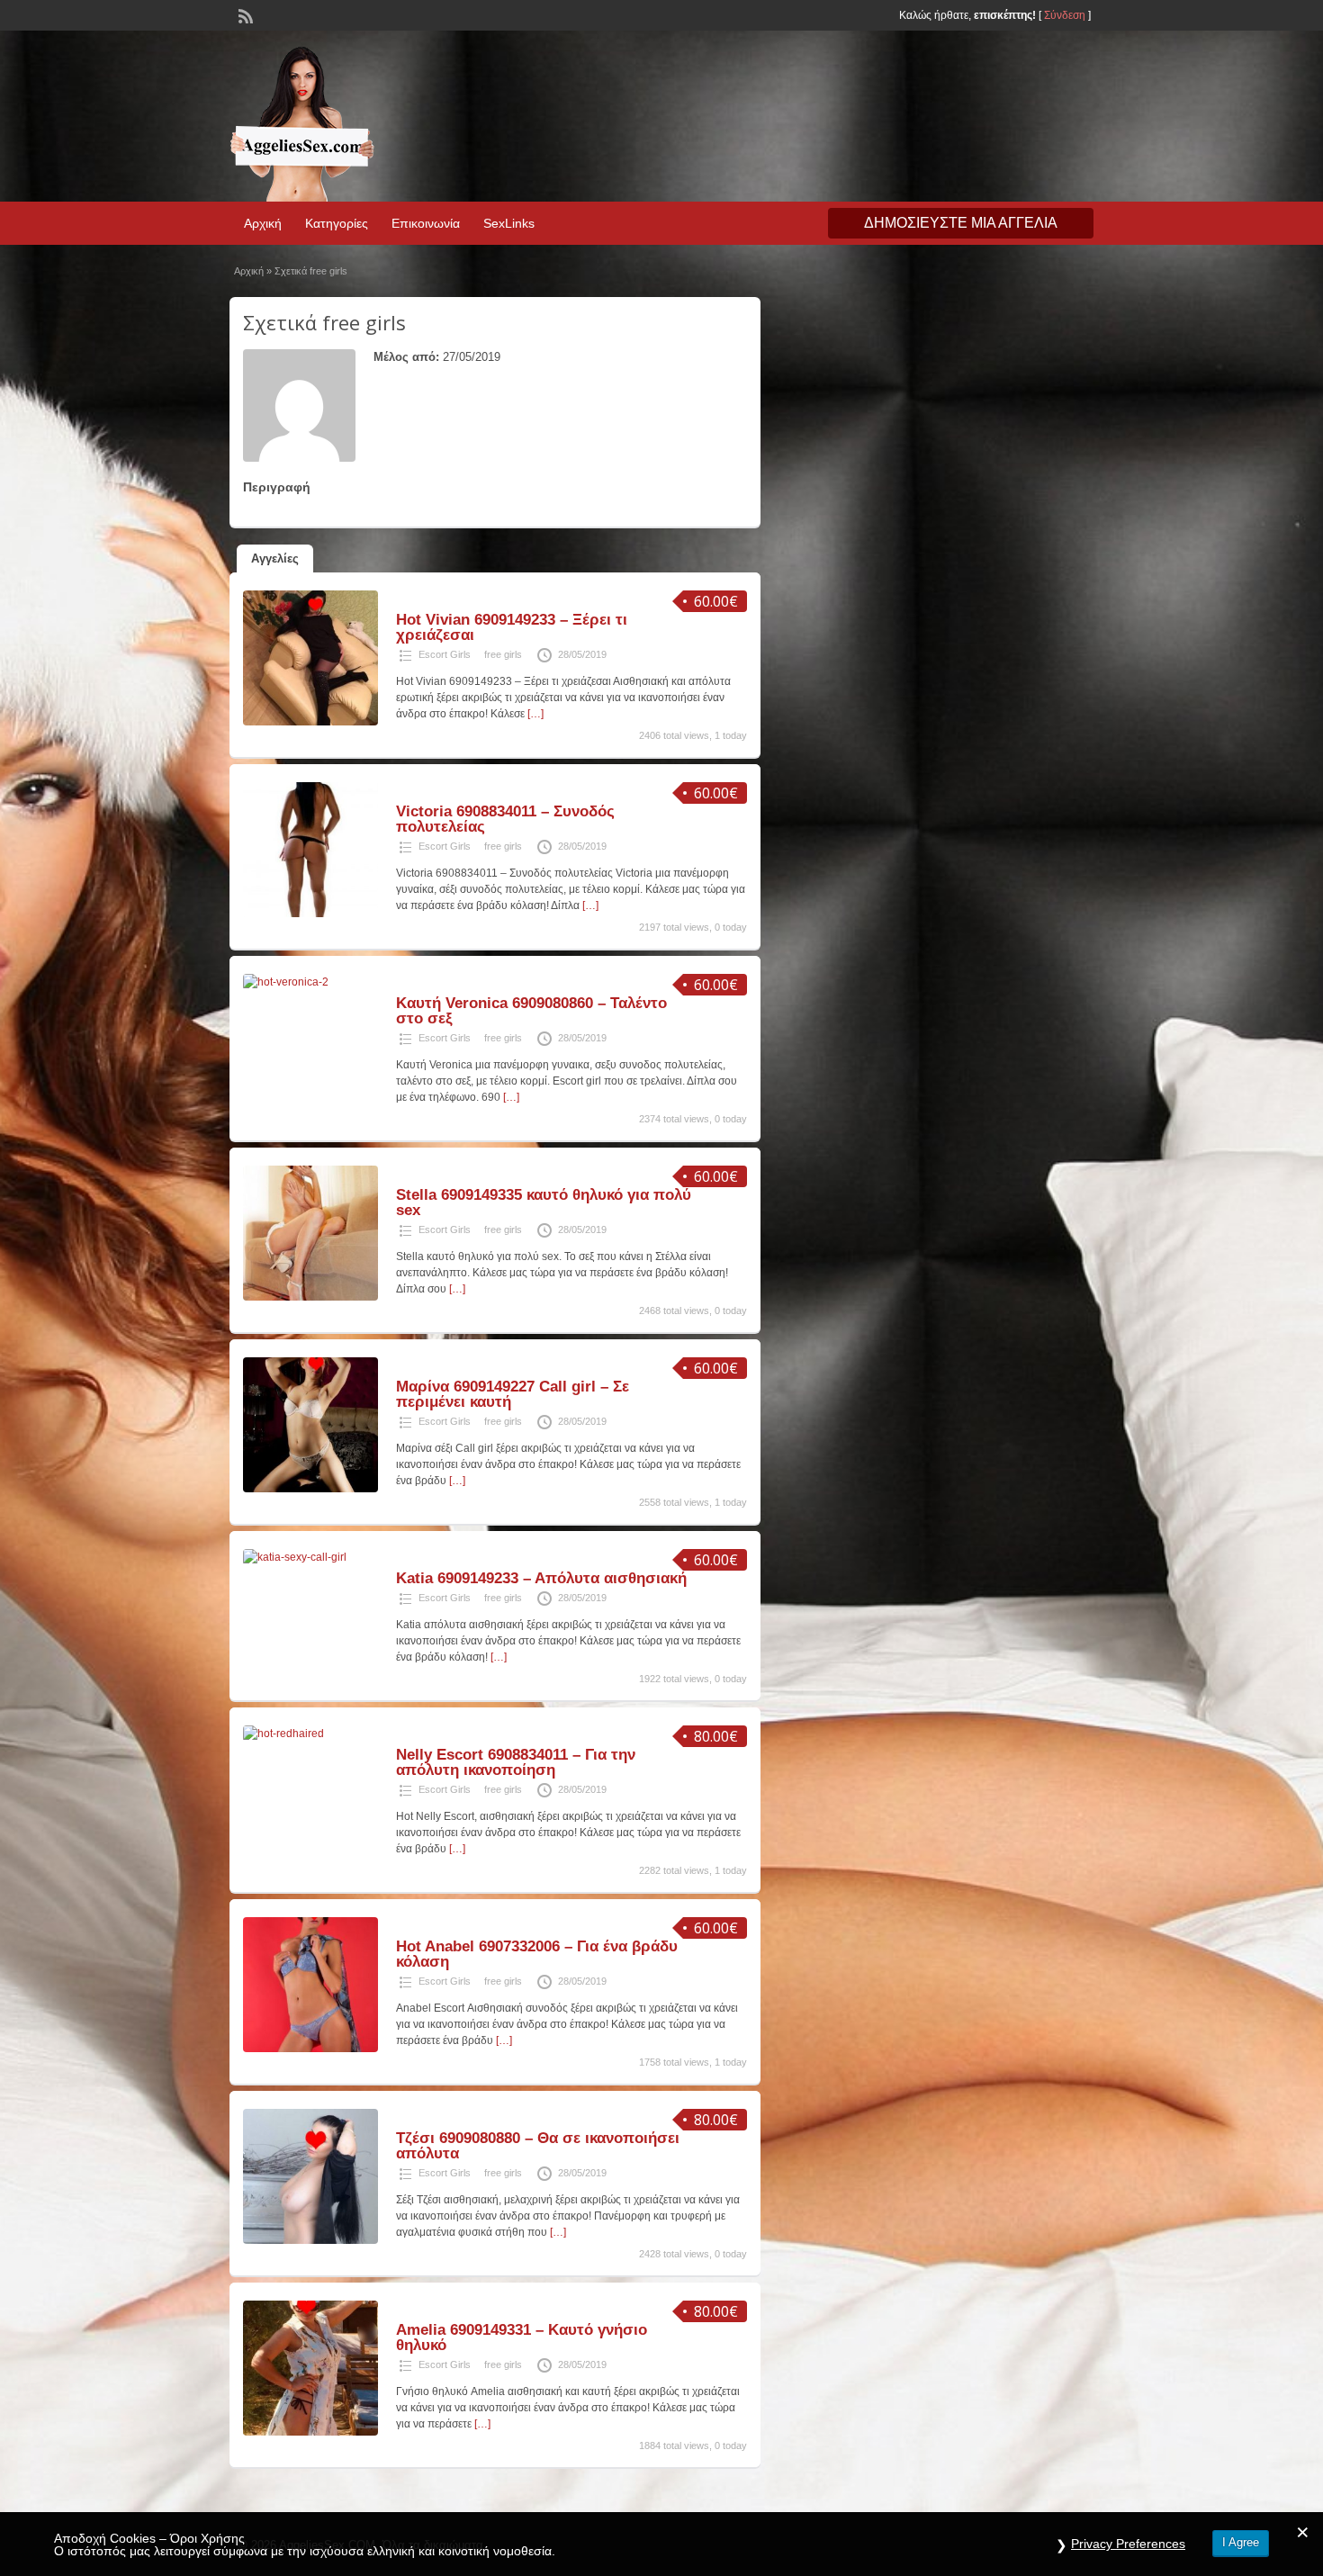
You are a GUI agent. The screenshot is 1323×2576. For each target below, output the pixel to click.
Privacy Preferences (1128, 2544)
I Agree (1241, 2542)
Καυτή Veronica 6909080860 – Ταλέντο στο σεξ (531, 1011)
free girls (503, 654)
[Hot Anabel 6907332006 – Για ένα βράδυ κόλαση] (310, 2049)
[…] (535, 714)
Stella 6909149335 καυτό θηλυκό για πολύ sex (544, 1202)
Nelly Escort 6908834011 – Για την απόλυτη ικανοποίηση (516, 1762)
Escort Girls (445, 654)
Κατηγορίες (337, 223)
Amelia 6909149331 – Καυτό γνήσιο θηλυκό (522, 2337)
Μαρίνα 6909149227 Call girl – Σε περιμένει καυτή (513, 1394)
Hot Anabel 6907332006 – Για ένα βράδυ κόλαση (537, 1954)
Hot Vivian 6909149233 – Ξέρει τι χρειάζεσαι (512, 627)
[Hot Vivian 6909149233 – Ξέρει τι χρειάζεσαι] (310, 722)
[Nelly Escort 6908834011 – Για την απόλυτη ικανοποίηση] (283, 1734)
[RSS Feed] (244, 14)
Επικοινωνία (426, 223)
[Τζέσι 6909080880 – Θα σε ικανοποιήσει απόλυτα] (310, 2240)
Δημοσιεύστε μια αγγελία (961, 223)
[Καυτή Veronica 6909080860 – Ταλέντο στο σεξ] (286, 982)
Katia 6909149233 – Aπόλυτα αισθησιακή (541, 1578)
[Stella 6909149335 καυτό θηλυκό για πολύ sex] (310, 1297)
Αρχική (263, 223)
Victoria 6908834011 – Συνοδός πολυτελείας (505, 819)
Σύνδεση (1065, 15)
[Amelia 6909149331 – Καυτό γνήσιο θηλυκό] (310, 2432)
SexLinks (509, 223)
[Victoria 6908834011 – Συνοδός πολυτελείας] (310, 914)
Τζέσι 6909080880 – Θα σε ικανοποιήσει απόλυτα (538, 2146)
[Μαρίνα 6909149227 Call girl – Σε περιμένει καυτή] (310, 1489)
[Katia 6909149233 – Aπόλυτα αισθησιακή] (295, 1557)
